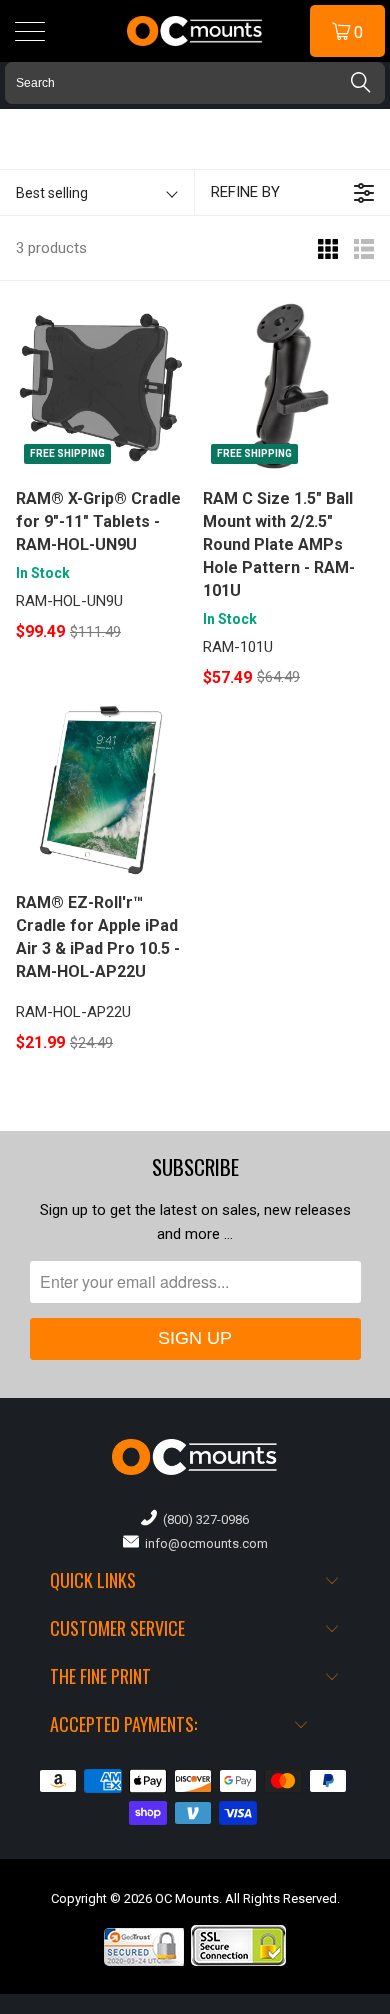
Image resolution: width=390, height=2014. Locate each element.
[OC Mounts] (195, 31)
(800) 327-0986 (203, 1519)
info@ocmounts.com (203, 1543)
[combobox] (195, 83)
